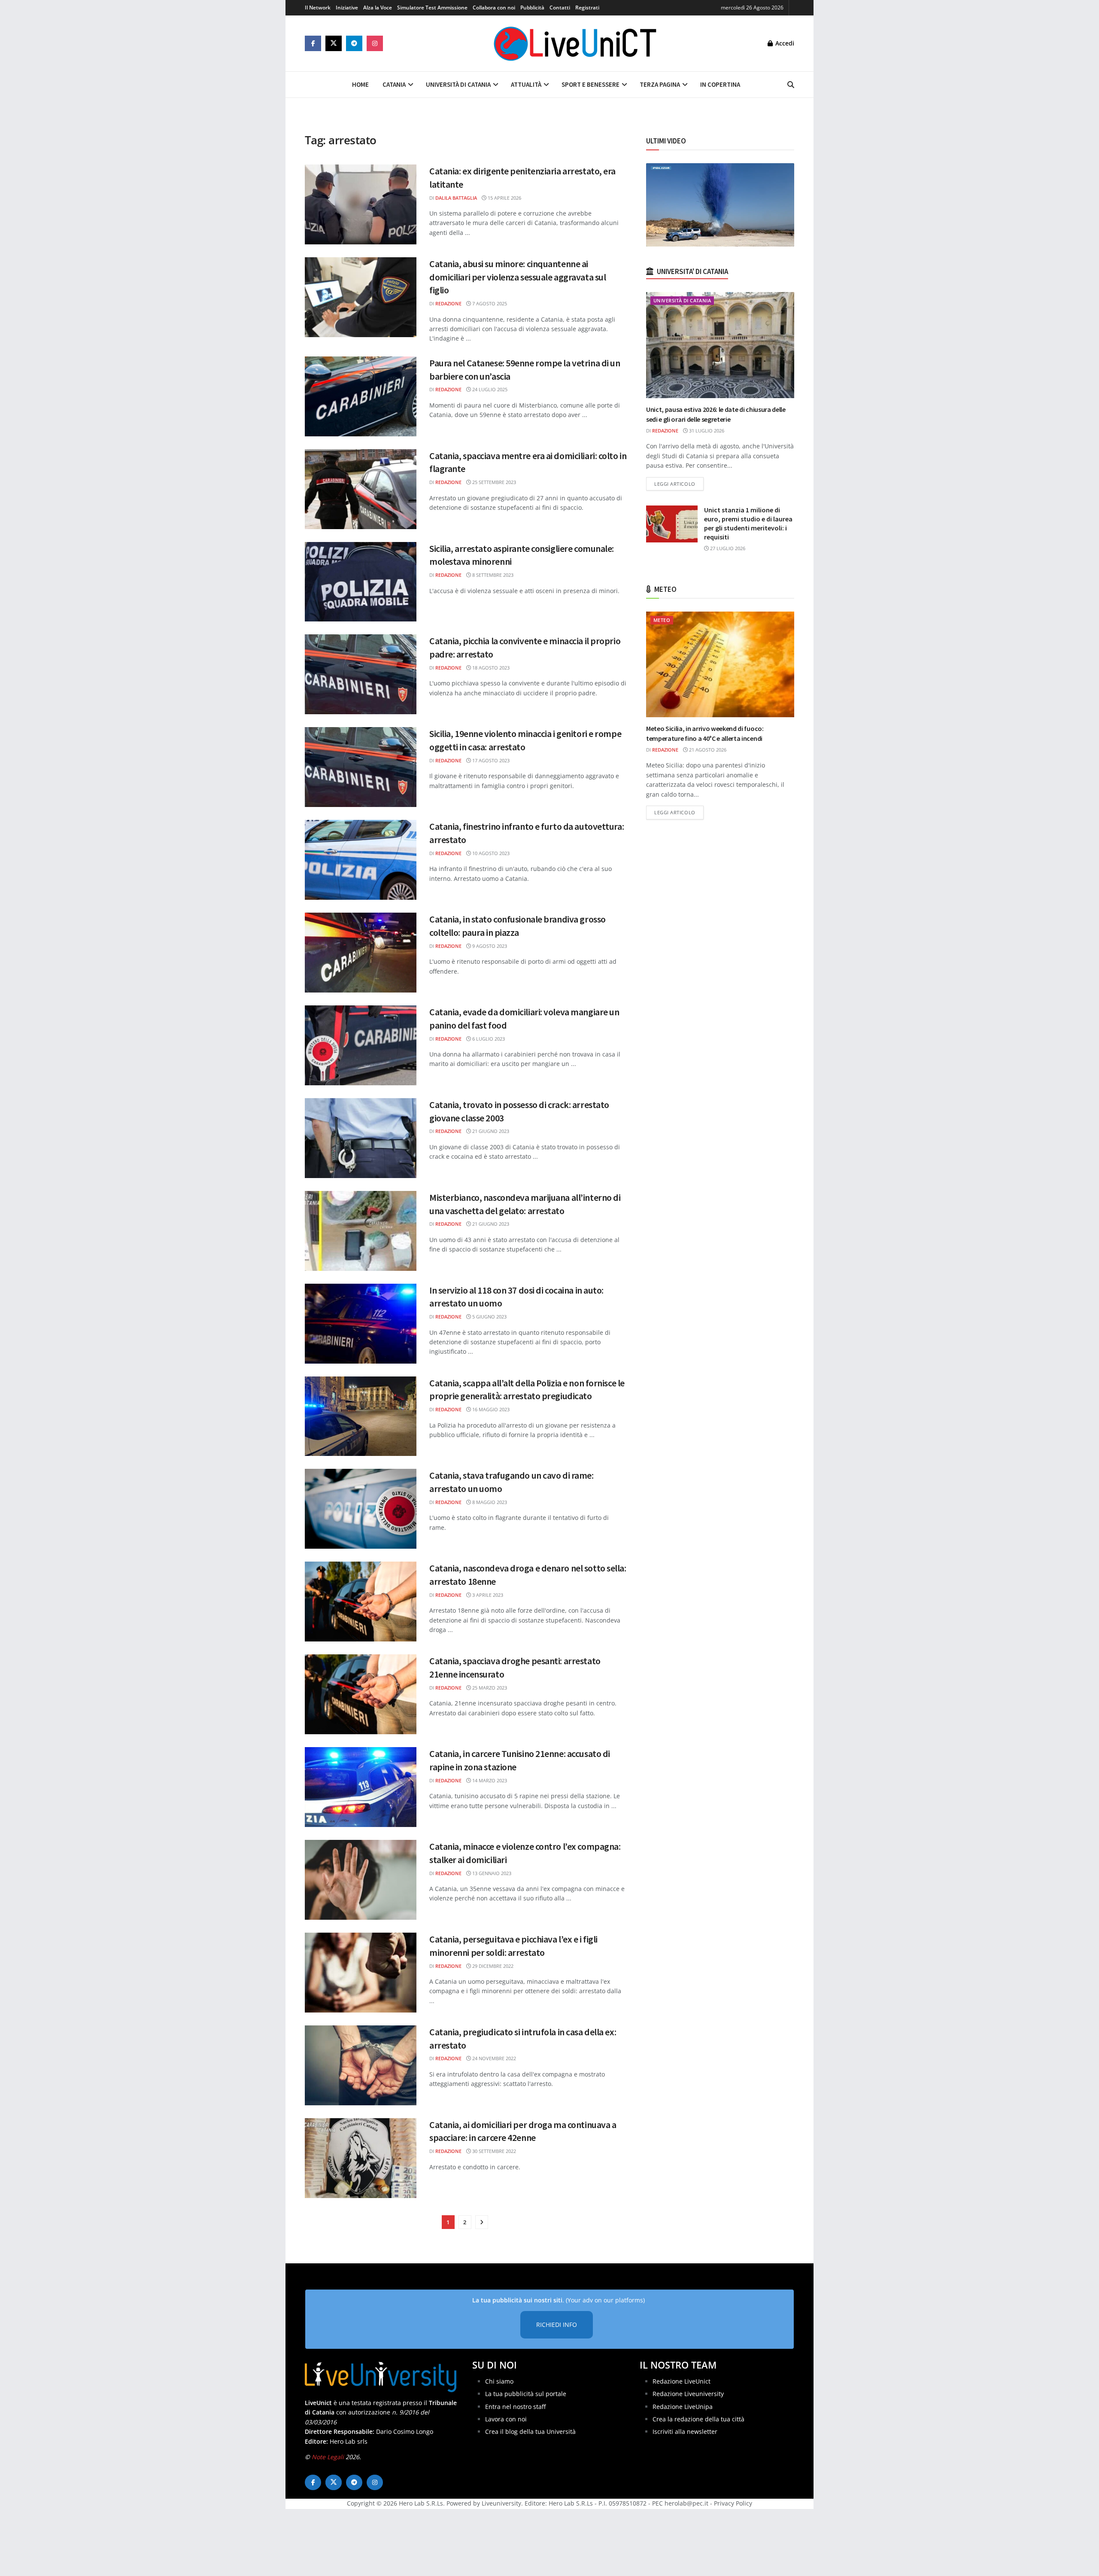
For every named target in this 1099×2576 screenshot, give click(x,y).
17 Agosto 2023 (490, 760)
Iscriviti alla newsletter (685, 2431)
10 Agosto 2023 (490, 853)
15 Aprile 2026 (504, 198)
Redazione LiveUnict (682, 2381)
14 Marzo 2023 (489, 1780)
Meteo (662, 620)
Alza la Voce (378, 8)
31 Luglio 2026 (706, 431)
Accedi (784, 43)
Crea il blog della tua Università (530, 2431)
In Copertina (720, 84)
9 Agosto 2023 (489, 946)
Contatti (560, 8)
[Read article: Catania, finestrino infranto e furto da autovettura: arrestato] (361, 860)
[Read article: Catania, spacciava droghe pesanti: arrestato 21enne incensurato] (361, 1694)
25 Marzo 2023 (489, 1688)
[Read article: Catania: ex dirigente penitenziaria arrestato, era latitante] (361, 204)
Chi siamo (499, 2381)
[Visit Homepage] (575, 43)
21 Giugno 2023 (490, 1131)
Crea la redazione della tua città (698, 2419)
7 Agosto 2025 (489, 303)
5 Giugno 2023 (489, 1317)
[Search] (791, 85)
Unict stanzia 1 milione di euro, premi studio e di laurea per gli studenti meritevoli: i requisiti (748, 523)
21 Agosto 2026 (707, 750)
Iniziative (347, 8)
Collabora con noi (494, 8)
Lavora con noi (506, 2419)
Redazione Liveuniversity (688, 2394)
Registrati (587, 8)
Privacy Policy (733, 2503)
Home (360, 84)
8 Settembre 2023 (492, 575)
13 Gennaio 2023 (491, 1873)
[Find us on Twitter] (334, 43)
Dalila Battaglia (456, 198)
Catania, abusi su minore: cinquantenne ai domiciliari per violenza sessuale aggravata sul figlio (518, 277)
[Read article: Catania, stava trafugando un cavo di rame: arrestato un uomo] (361, 1509)
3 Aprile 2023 (487, 1595)
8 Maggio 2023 (489, 1502)
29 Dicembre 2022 (492, 1966)
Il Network (318, 8)
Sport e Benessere (590, 84)
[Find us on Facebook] (313, 43)
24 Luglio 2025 (489, 389)
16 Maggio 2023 (490, 1409)
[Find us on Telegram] (354, 43)
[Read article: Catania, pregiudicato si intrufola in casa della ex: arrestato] (361, 2065)
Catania (394, 84)
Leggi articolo (679, 484)
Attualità (526, 84)
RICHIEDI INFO (557, 2325)
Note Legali (328, 2457)
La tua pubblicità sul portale (526, 2394)
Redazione (448, 303)
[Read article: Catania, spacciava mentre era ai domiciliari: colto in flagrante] (361, 489)
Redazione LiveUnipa (683, 2406)
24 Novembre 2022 (493, 2058)
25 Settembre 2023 (493, 482)
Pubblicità (532, 8)
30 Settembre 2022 (493, 2151)
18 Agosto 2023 (490, 668)
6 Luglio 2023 (488, 1039)
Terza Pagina (660, 84)
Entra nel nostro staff (515, 2406)
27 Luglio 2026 (727, 548)
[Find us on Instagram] (375, 43)
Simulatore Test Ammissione (432, 8)
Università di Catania (458, 84)
